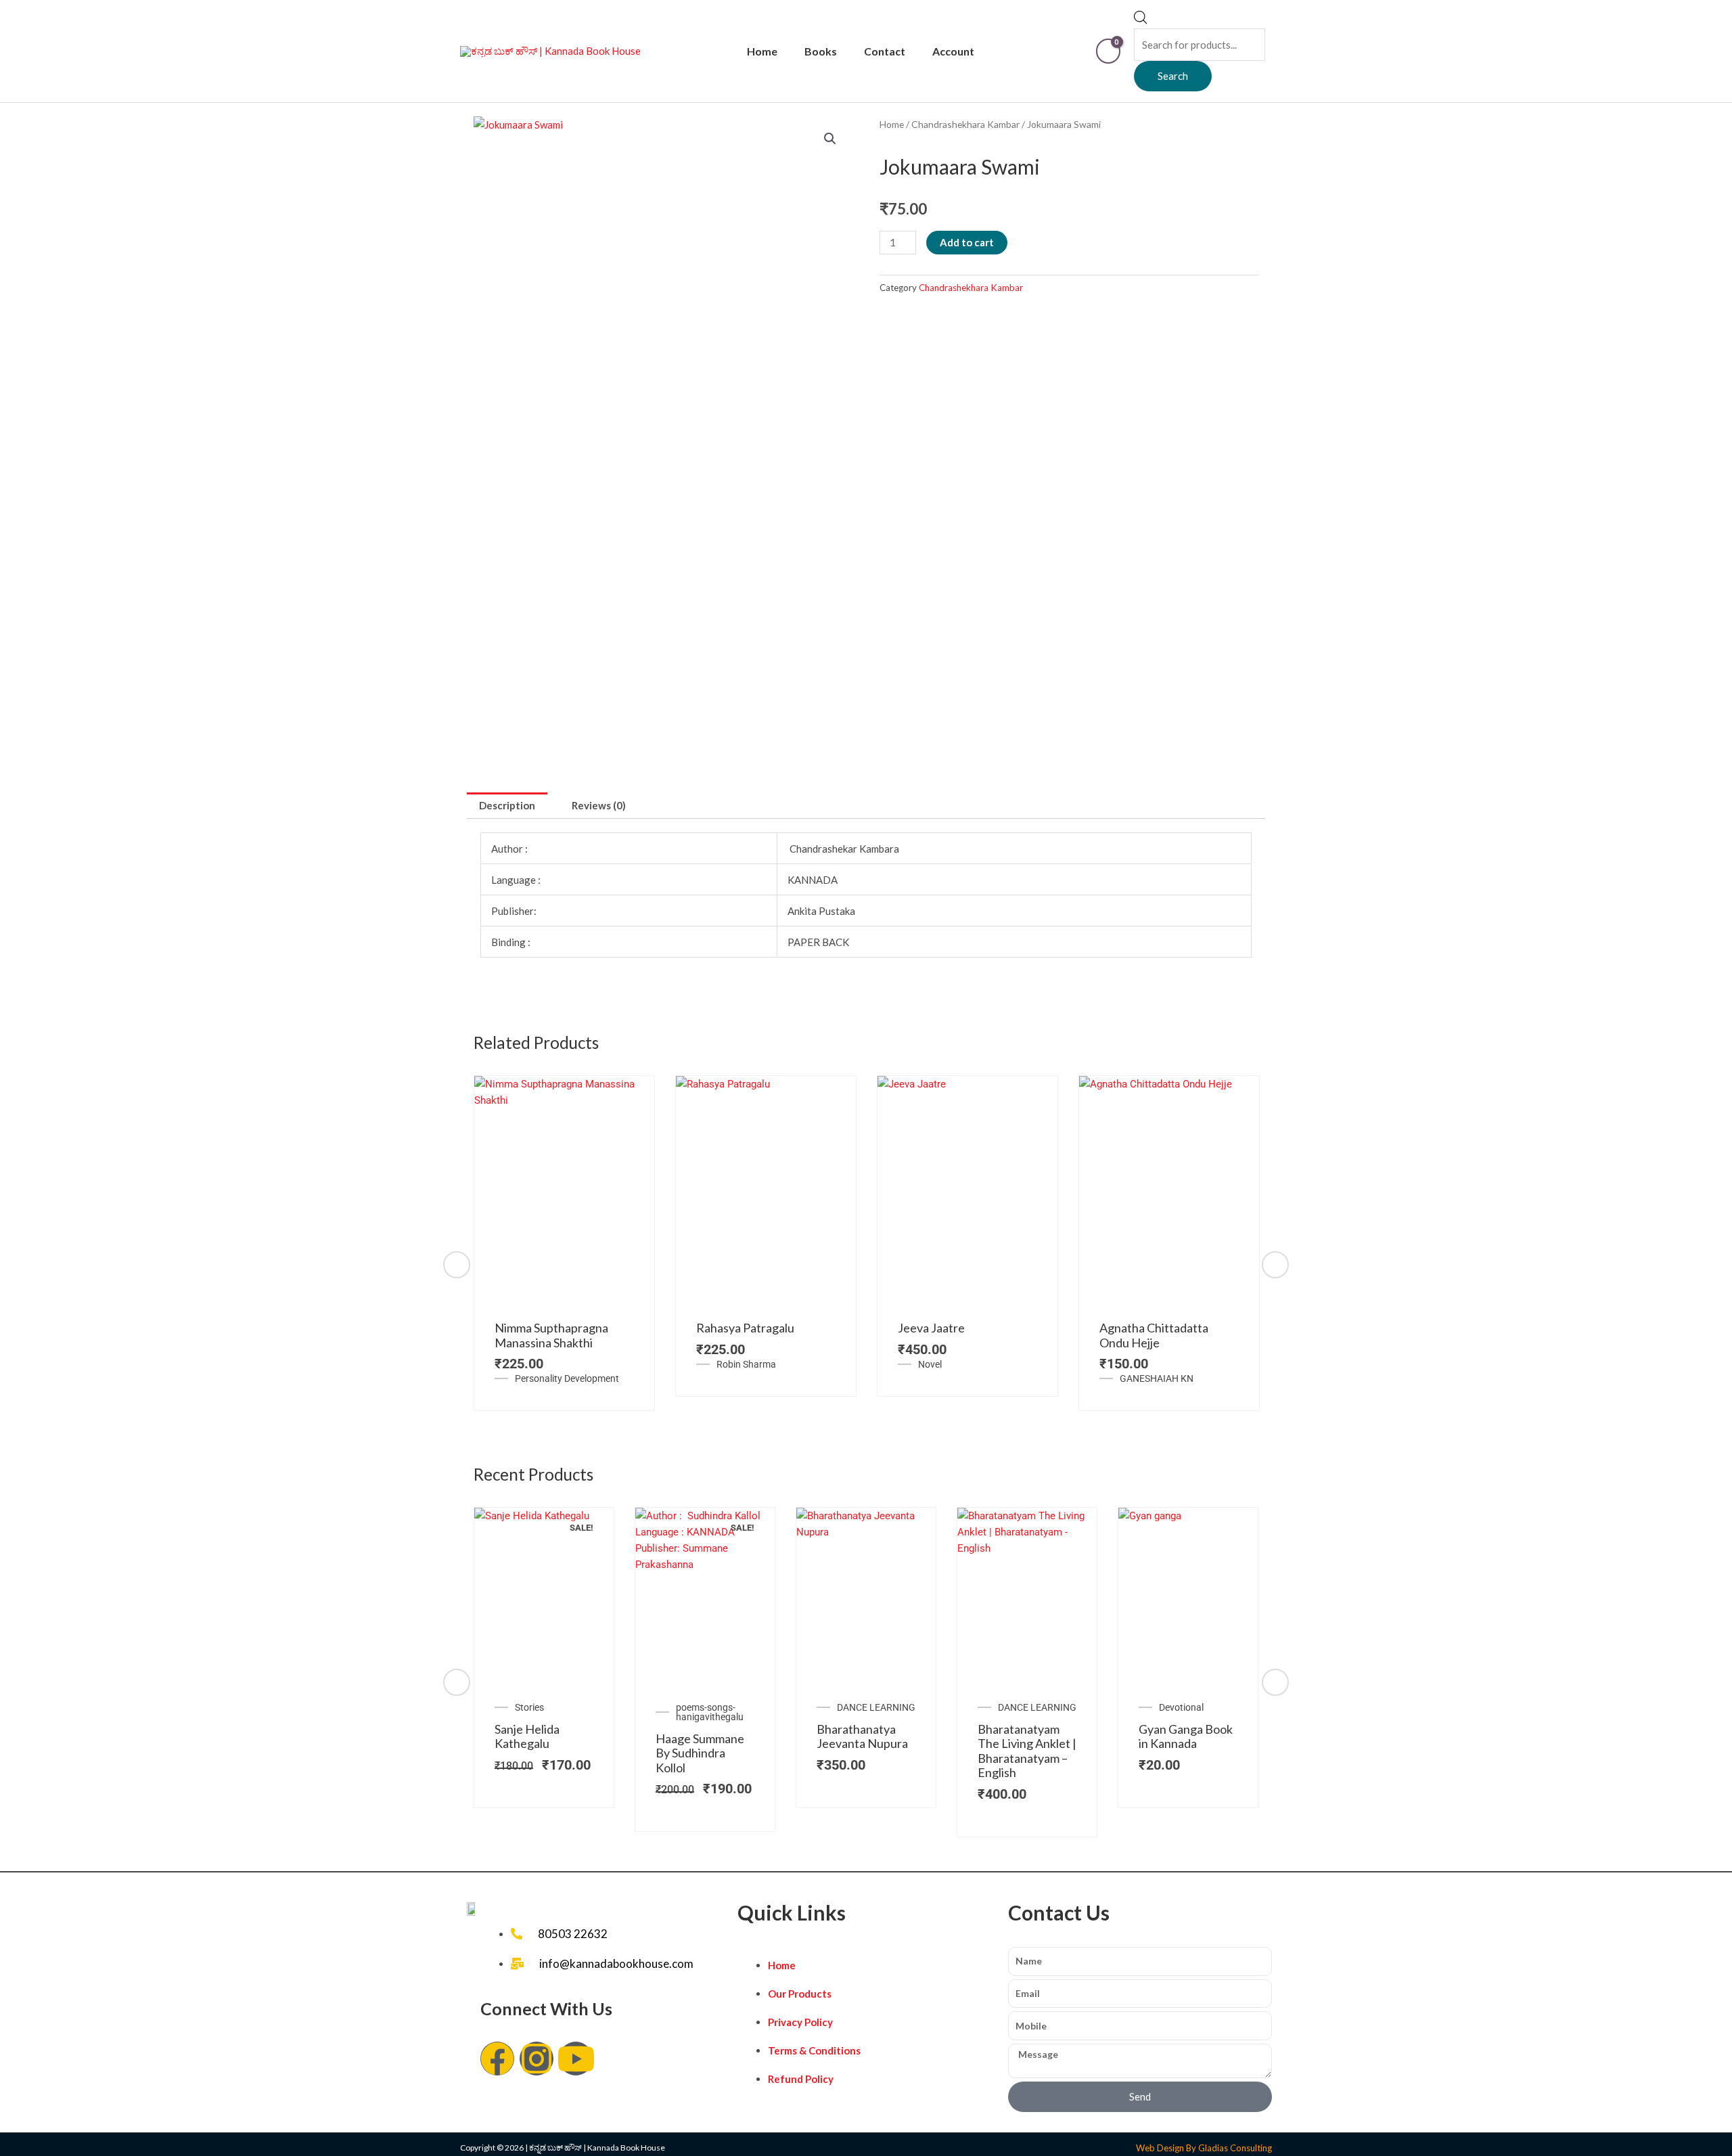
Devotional (1181, 1707)
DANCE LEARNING (876, 1707)
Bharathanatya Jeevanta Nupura (862, 1736)
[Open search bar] (1141, 20)
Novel (930, 1364)
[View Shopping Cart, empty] (1108, 51)
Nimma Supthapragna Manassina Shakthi (551, 1335)
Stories (529, 1707)
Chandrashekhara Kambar (965, 124)
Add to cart (967, 242)
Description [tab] (507, 805)
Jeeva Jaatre (931, 1328)
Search (1173, 76)
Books (821, 51)
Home (762, 51)
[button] (830, 139)
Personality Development (567, 1378)
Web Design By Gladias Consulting (1204, 2148)
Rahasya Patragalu (745, 1328)
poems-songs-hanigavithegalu (710, 1712)
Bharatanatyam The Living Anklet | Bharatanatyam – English (1027, 1751)
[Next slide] (1275, 1265)
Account (953, 51)
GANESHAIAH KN (1157, 1378)
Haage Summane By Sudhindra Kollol (700, 1753)
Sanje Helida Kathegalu (527, 1736)
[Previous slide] (457, 1265)
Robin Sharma (746, 1364)
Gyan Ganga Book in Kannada (1186, 1736)
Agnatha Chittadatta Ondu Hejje (1154, 1335)
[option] (564, 1243)
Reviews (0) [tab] (599, 805)
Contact (885, 51)
